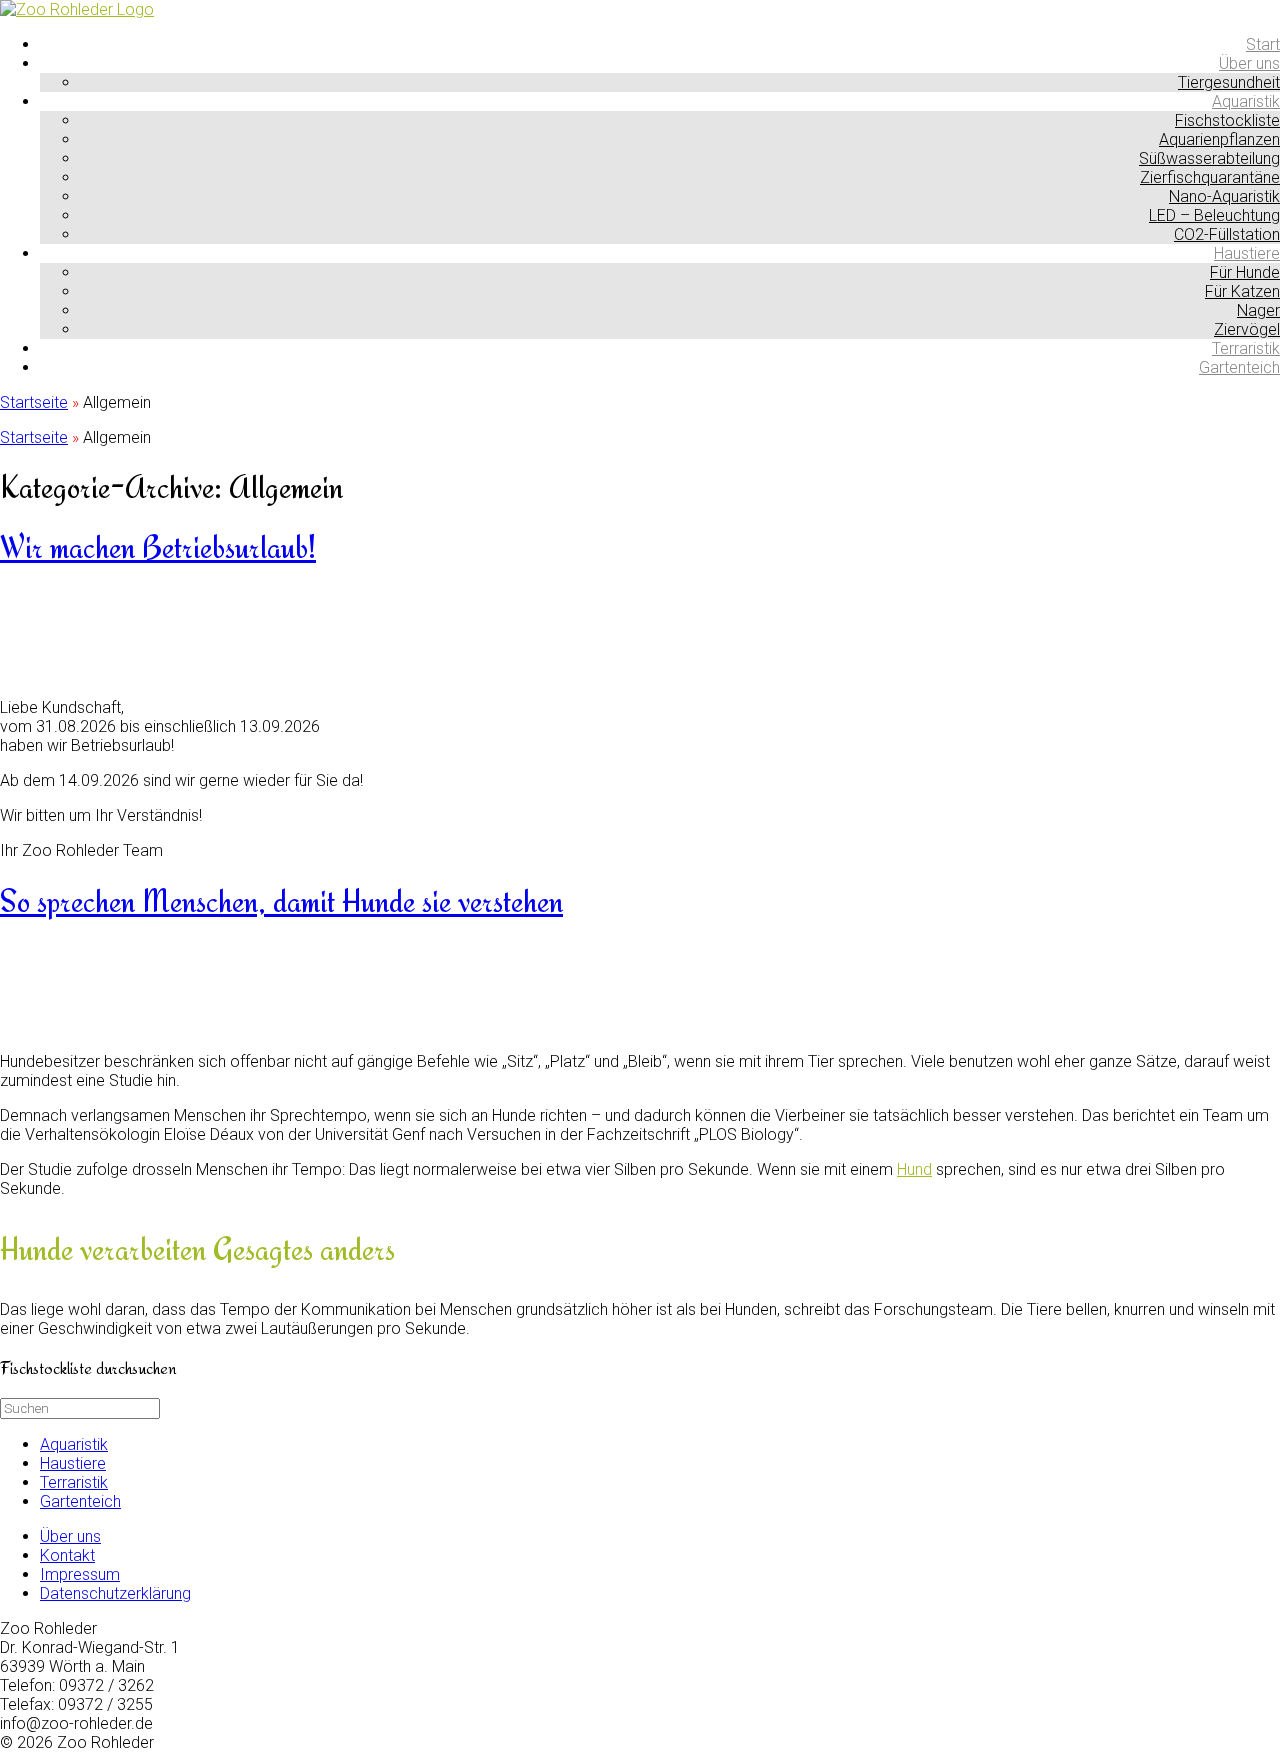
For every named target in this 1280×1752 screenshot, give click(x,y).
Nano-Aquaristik (1224, 196)
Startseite (34, 402)
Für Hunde (1245, 272)
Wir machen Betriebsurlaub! (158, 547)
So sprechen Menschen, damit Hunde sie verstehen (281, 901)
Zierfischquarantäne (1210, 177)
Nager (1258, 310)
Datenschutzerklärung (115, 1593)
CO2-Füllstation (1227, 234)
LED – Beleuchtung (1214, 215)
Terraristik (1246, 348)
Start (1263, 44)
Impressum (80, 1574)
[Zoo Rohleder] (77, 9)
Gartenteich (1239, 367)
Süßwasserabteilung (1209, 158)
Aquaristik (1246, 101)
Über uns (1249, 63)
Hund (914, 1169)
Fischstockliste (1227, 120)
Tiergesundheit (1229, 82)
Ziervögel (1247, 329)
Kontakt (67, 1555)
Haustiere (1247, 253)
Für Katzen (1242, 291)
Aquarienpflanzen (1219, 139)
